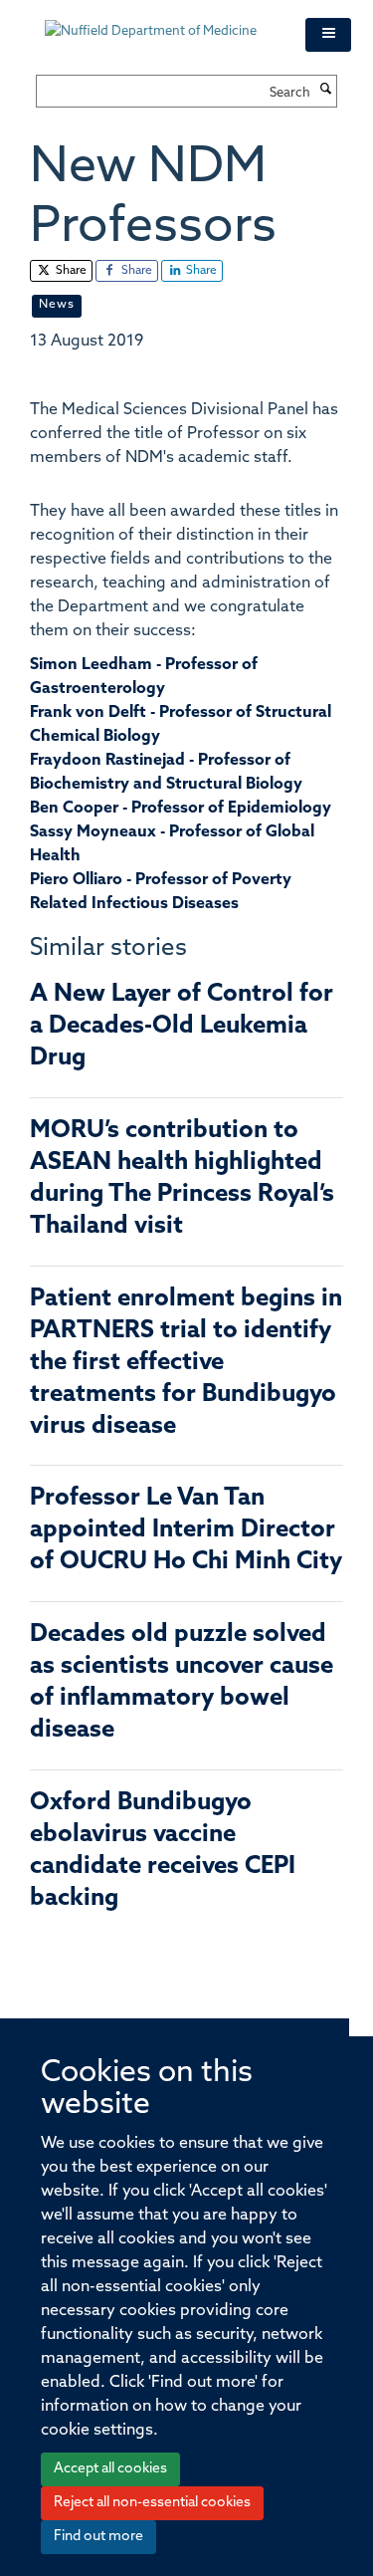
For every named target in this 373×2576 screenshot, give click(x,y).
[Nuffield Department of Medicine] (160, 22)
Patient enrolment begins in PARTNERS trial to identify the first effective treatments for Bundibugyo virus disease (186, 1363)
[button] (328, 35)
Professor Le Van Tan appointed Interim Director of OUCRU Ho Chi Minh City (186, 1530)
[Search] (326, 91)
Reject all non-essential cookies (152, 2503)
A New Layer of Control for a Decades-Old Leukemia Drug (182, 1027)
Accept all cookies (110, 2469)
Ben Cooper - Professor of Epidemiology (181, 809)
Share (70, 271)
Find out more (98, 2537)
